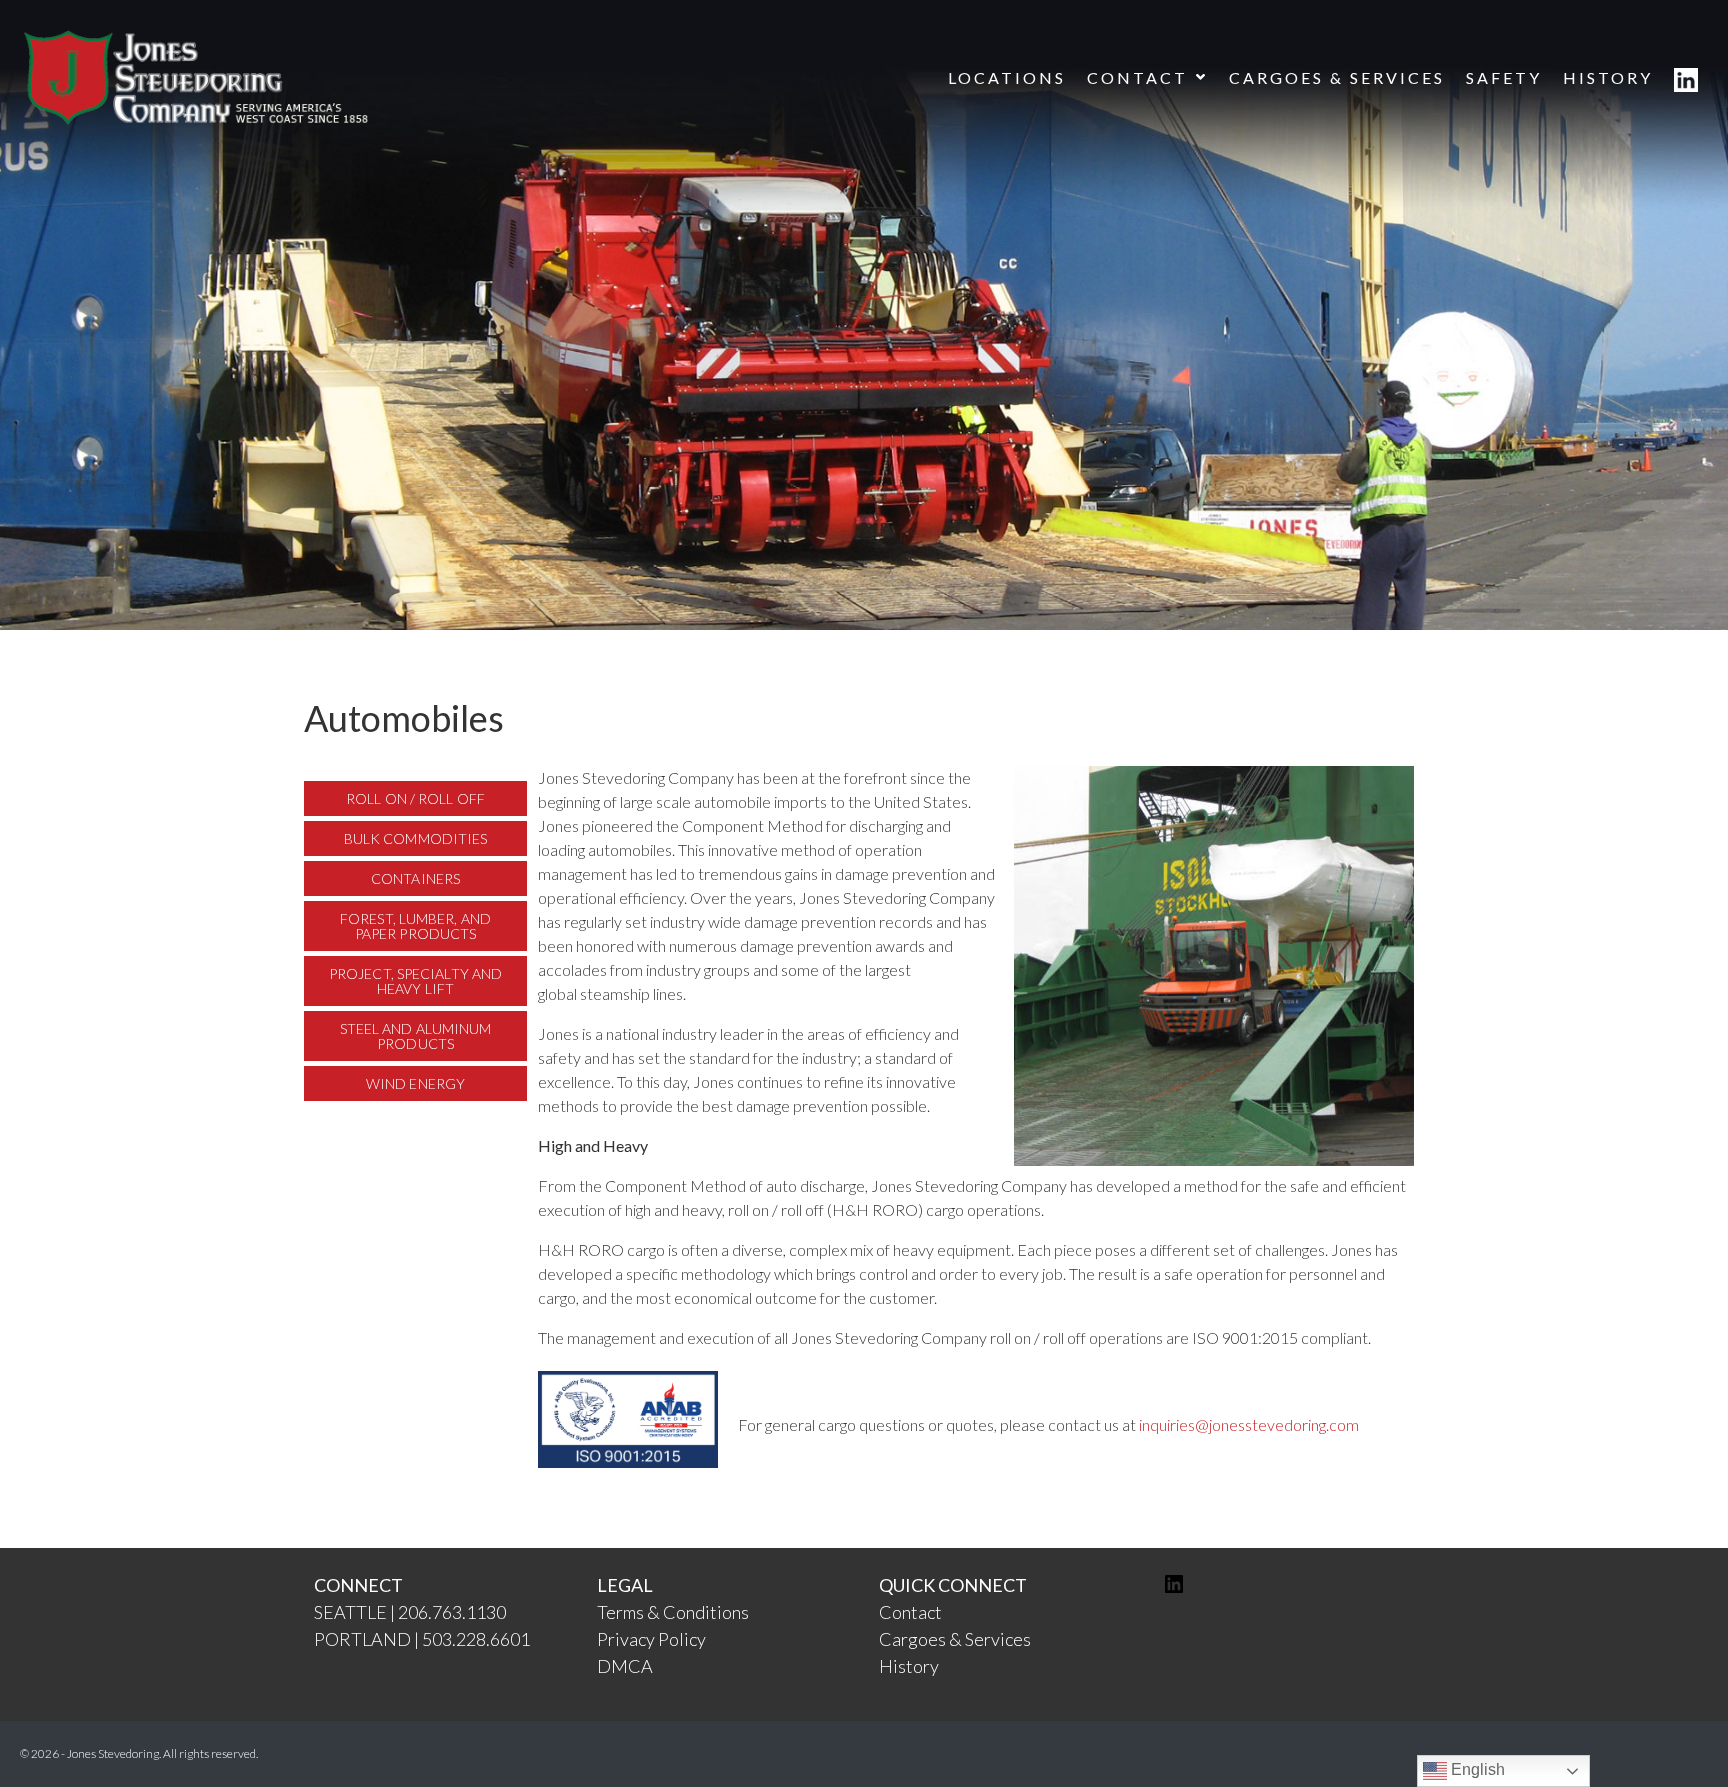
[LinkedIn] (1174, 1589)
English (1476, 1769)
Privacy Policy (651, 1639)
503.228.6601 (476, 1639)
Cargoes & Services (955, 1639)
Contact (910, 1612)
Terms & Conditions (673, 1612)
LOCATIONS (1007, 77)
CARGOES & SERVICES (1337, 77)
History (909, 1666)
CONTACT (1137, 77)
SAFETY (1504, 77)
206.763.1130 (452, 1612)
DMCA (625, 1666)
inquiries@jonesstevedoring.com (1249, 1424)
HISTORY (1608, 77)
